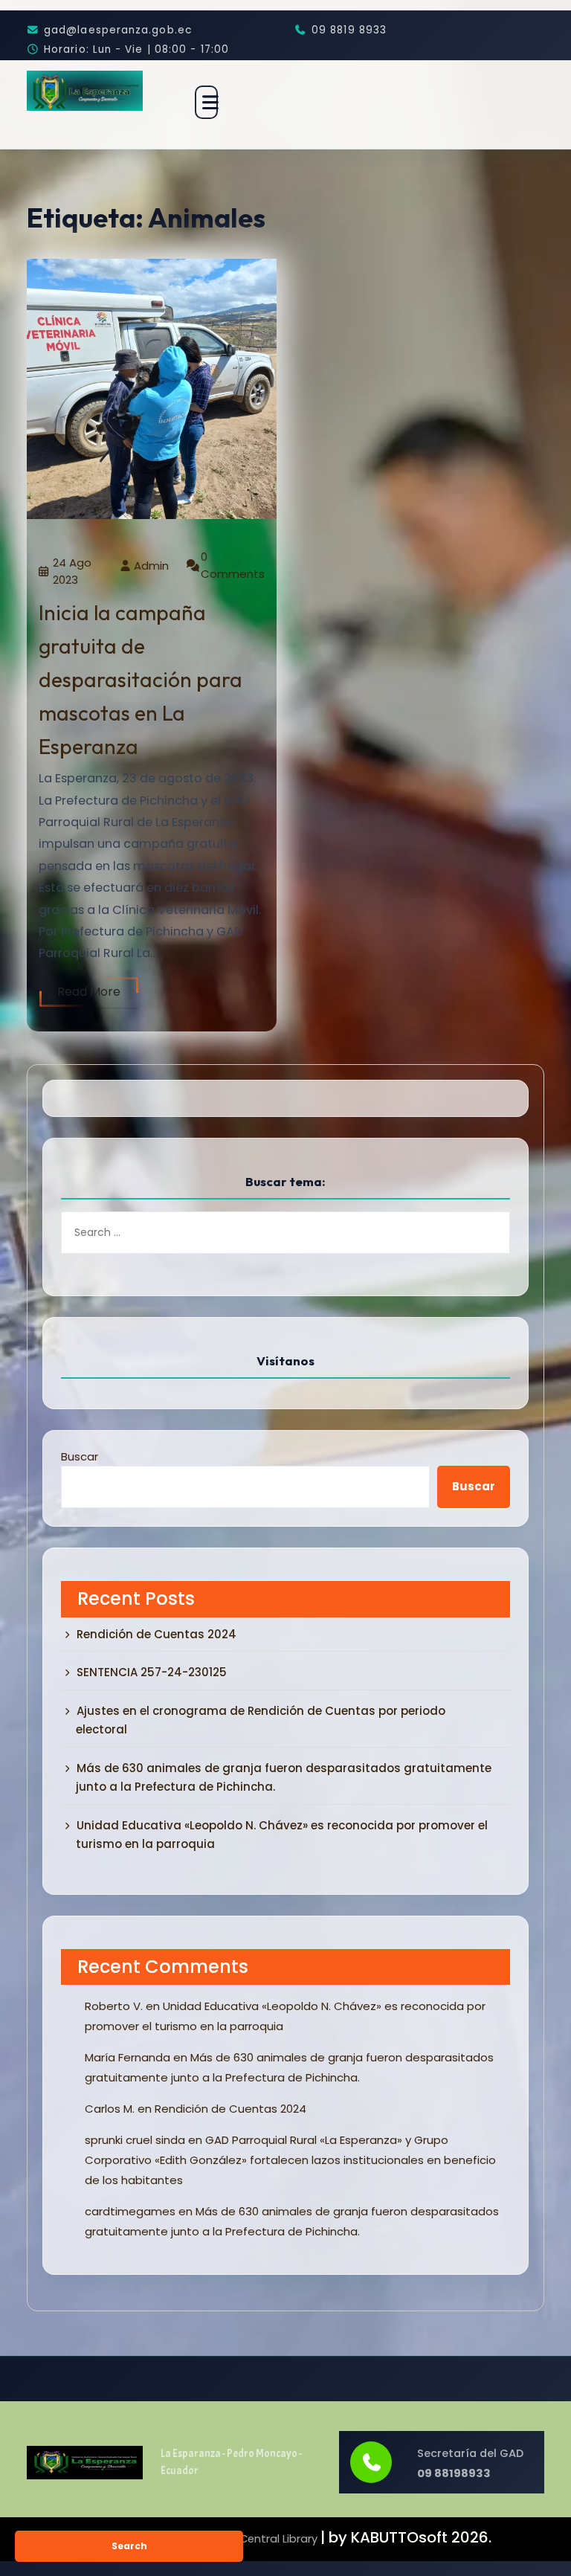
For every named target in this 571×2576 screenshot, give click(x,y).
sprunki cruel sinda (135, 2140)
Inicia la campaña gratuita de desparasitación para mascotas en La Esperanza (141, 679)
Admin (151, 566)
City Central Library (266, 2539)
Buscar (80, 1456)
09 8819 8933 (349, 30)
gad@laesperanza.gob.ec (118, 30)
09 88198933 (454, 2473)
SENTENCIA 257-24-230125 (152, 1672)
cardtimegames (130, 2211)
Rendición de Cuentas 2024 (157, 1634)
